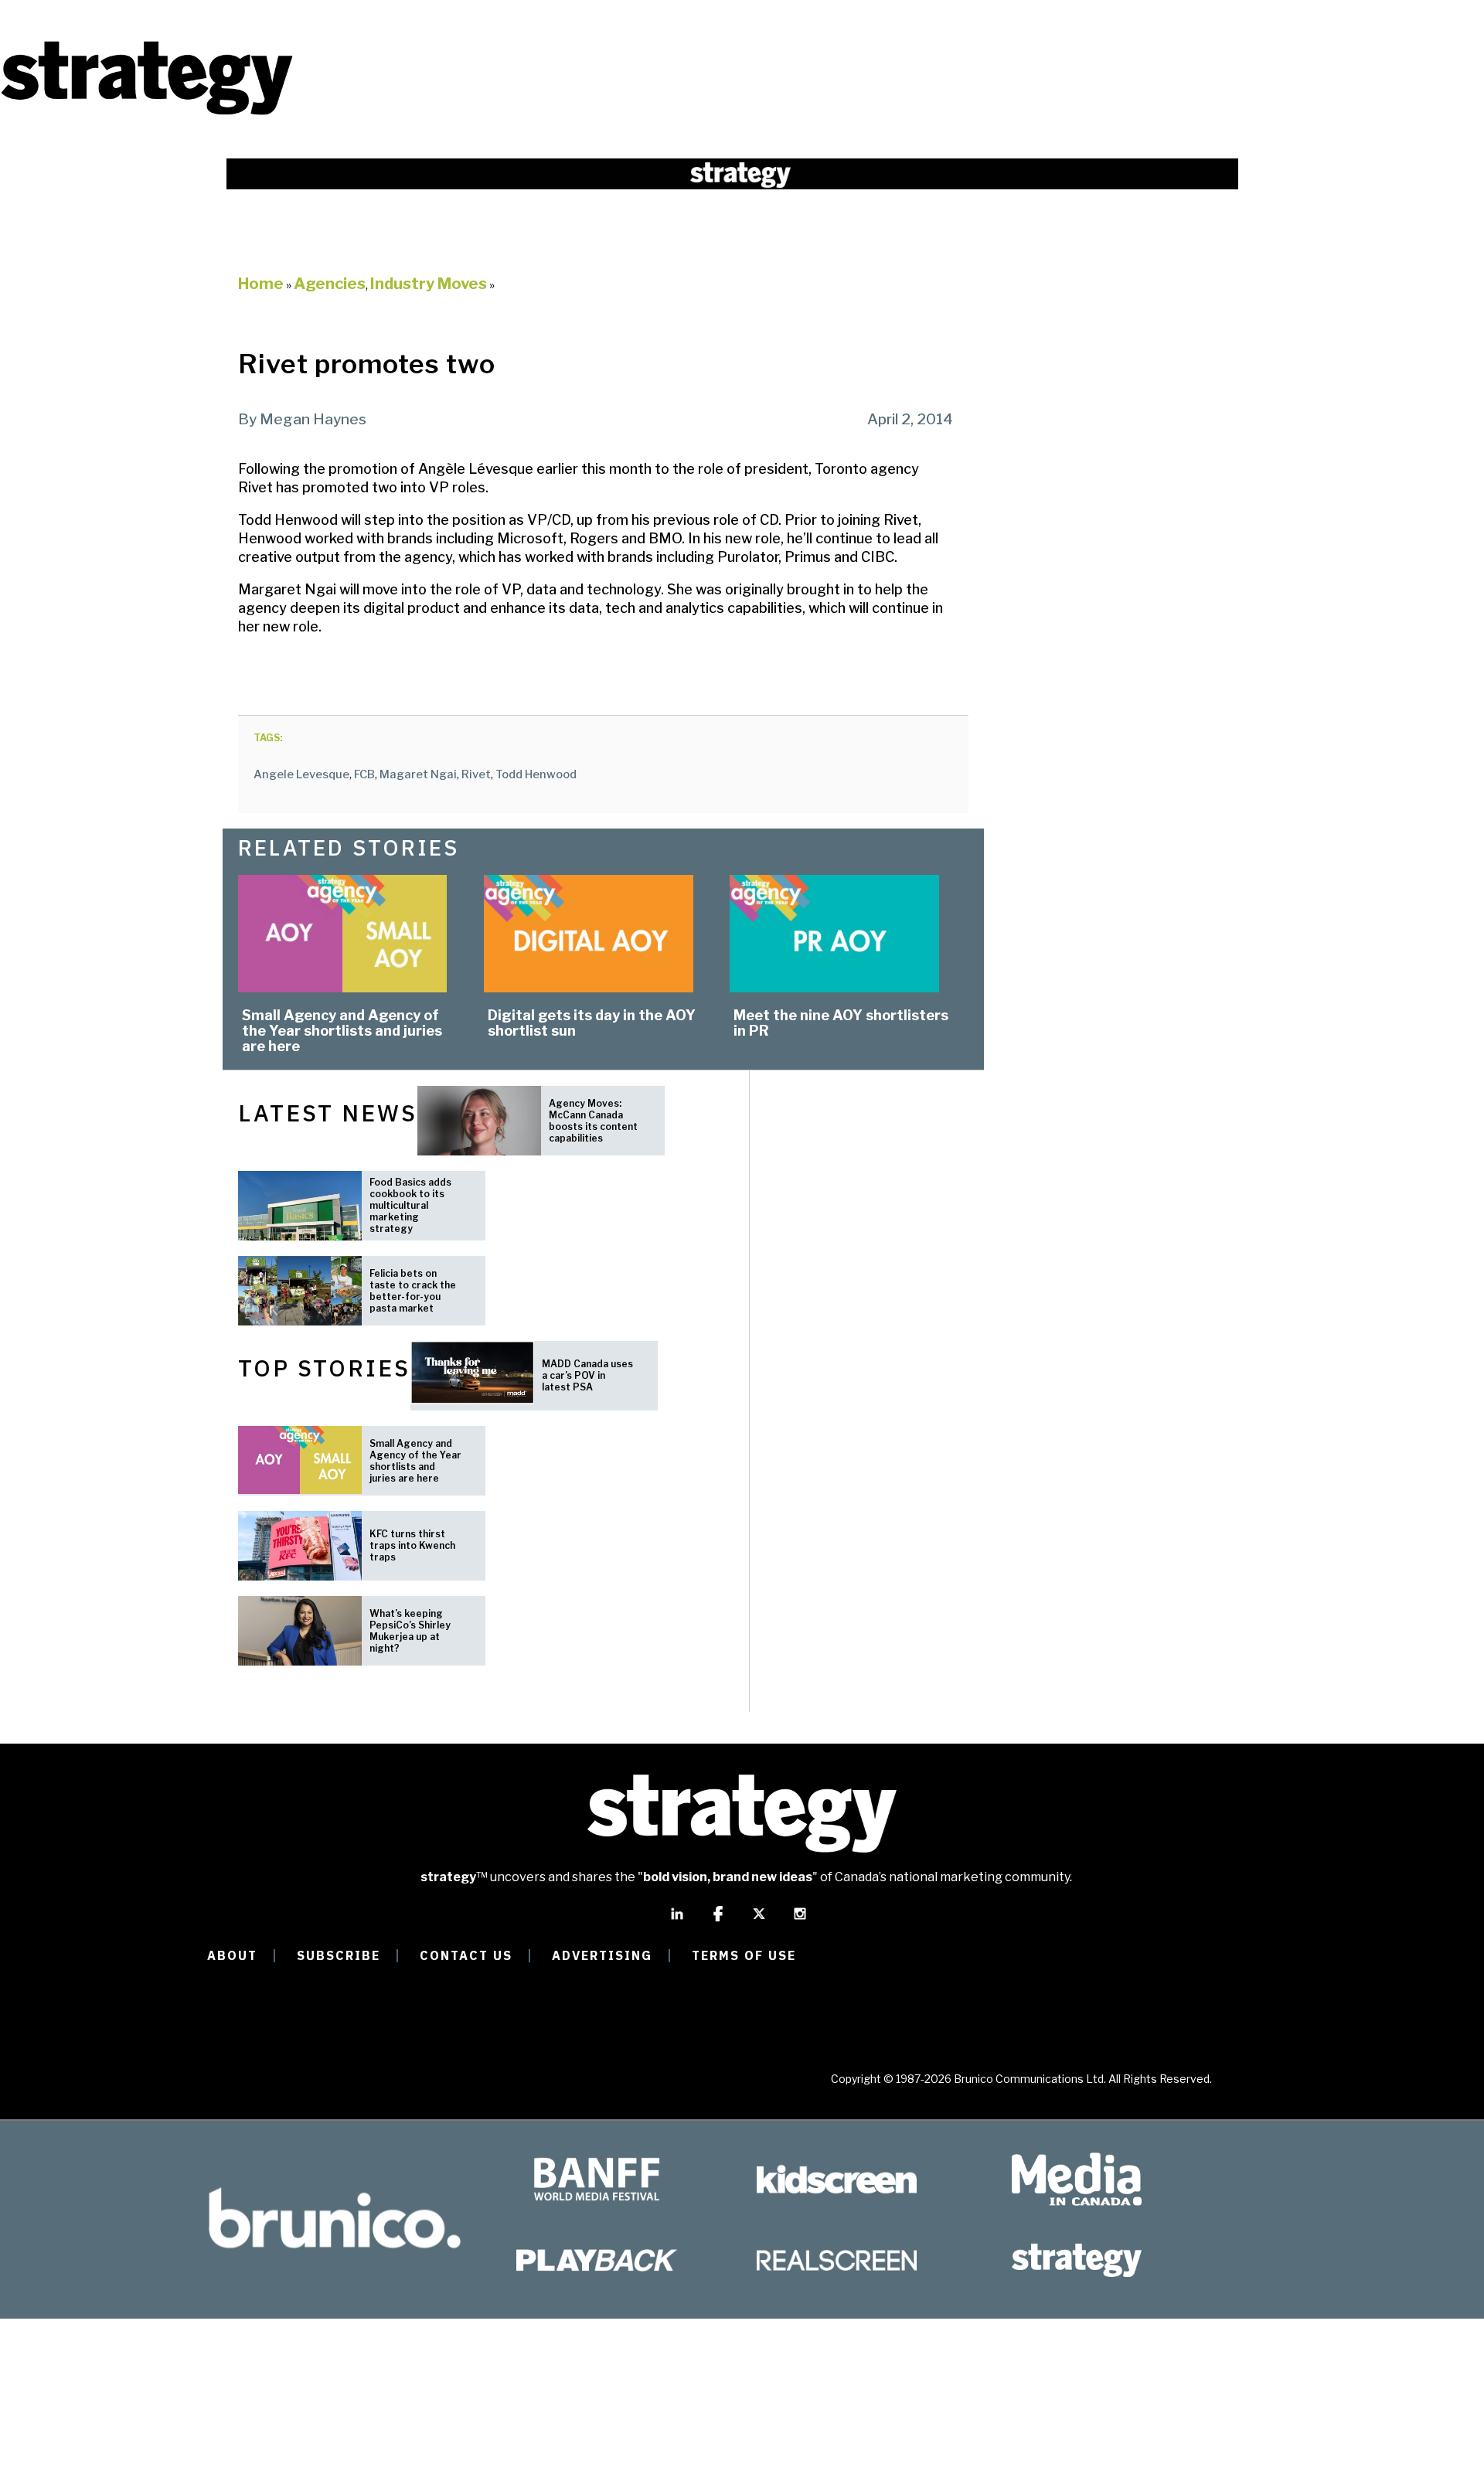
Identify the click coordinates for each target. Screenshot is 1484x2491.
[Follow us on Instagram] (800, 1921)
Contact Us (466, 1955)
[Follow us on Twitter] (759, 1921)
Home (261, 284)
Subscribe (339, 1955)
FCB (364, 774)
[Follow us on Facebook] (718, 1921)
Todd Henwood (536, 774)
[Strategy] (147, 113)
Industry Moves (429, 284)
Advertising (602, 1955)
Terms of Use (744, 1955)
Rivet (476, 774)
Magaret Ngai (418, 774)
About (232, 1955)
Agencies (330, 284)
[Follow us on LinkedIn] (677, 1921)
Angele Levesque (301, 774)
